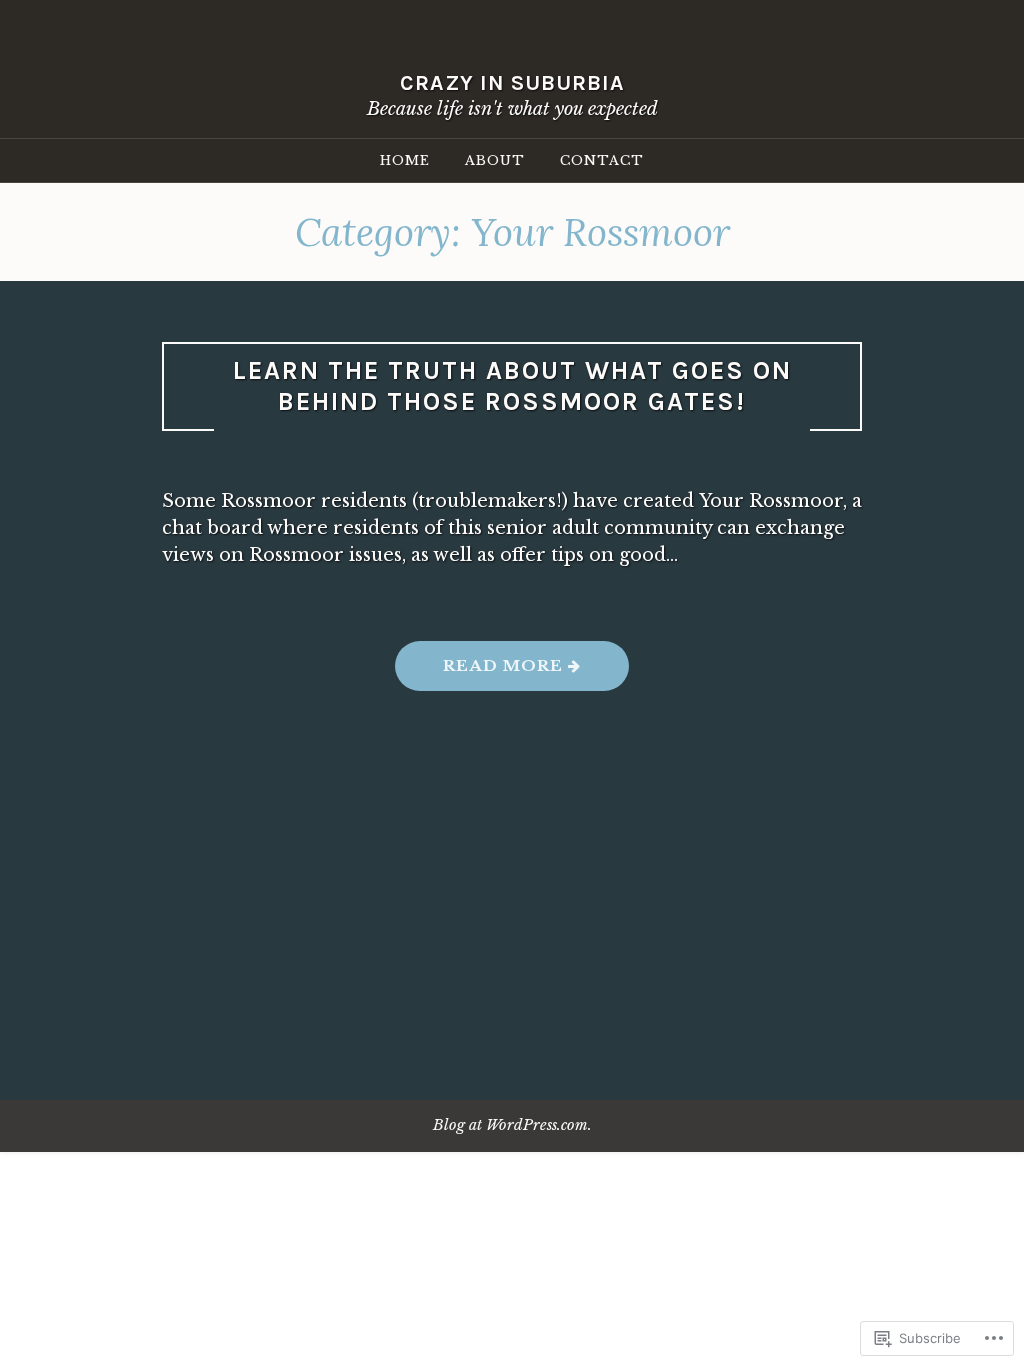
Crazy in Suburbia (512, 82)
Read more (481, 672)
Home (405, 160)
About (495, 160)
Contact (602, 160)
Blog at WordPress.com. (512, 1125)
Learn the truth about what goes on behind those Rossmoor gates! (512, 386)
